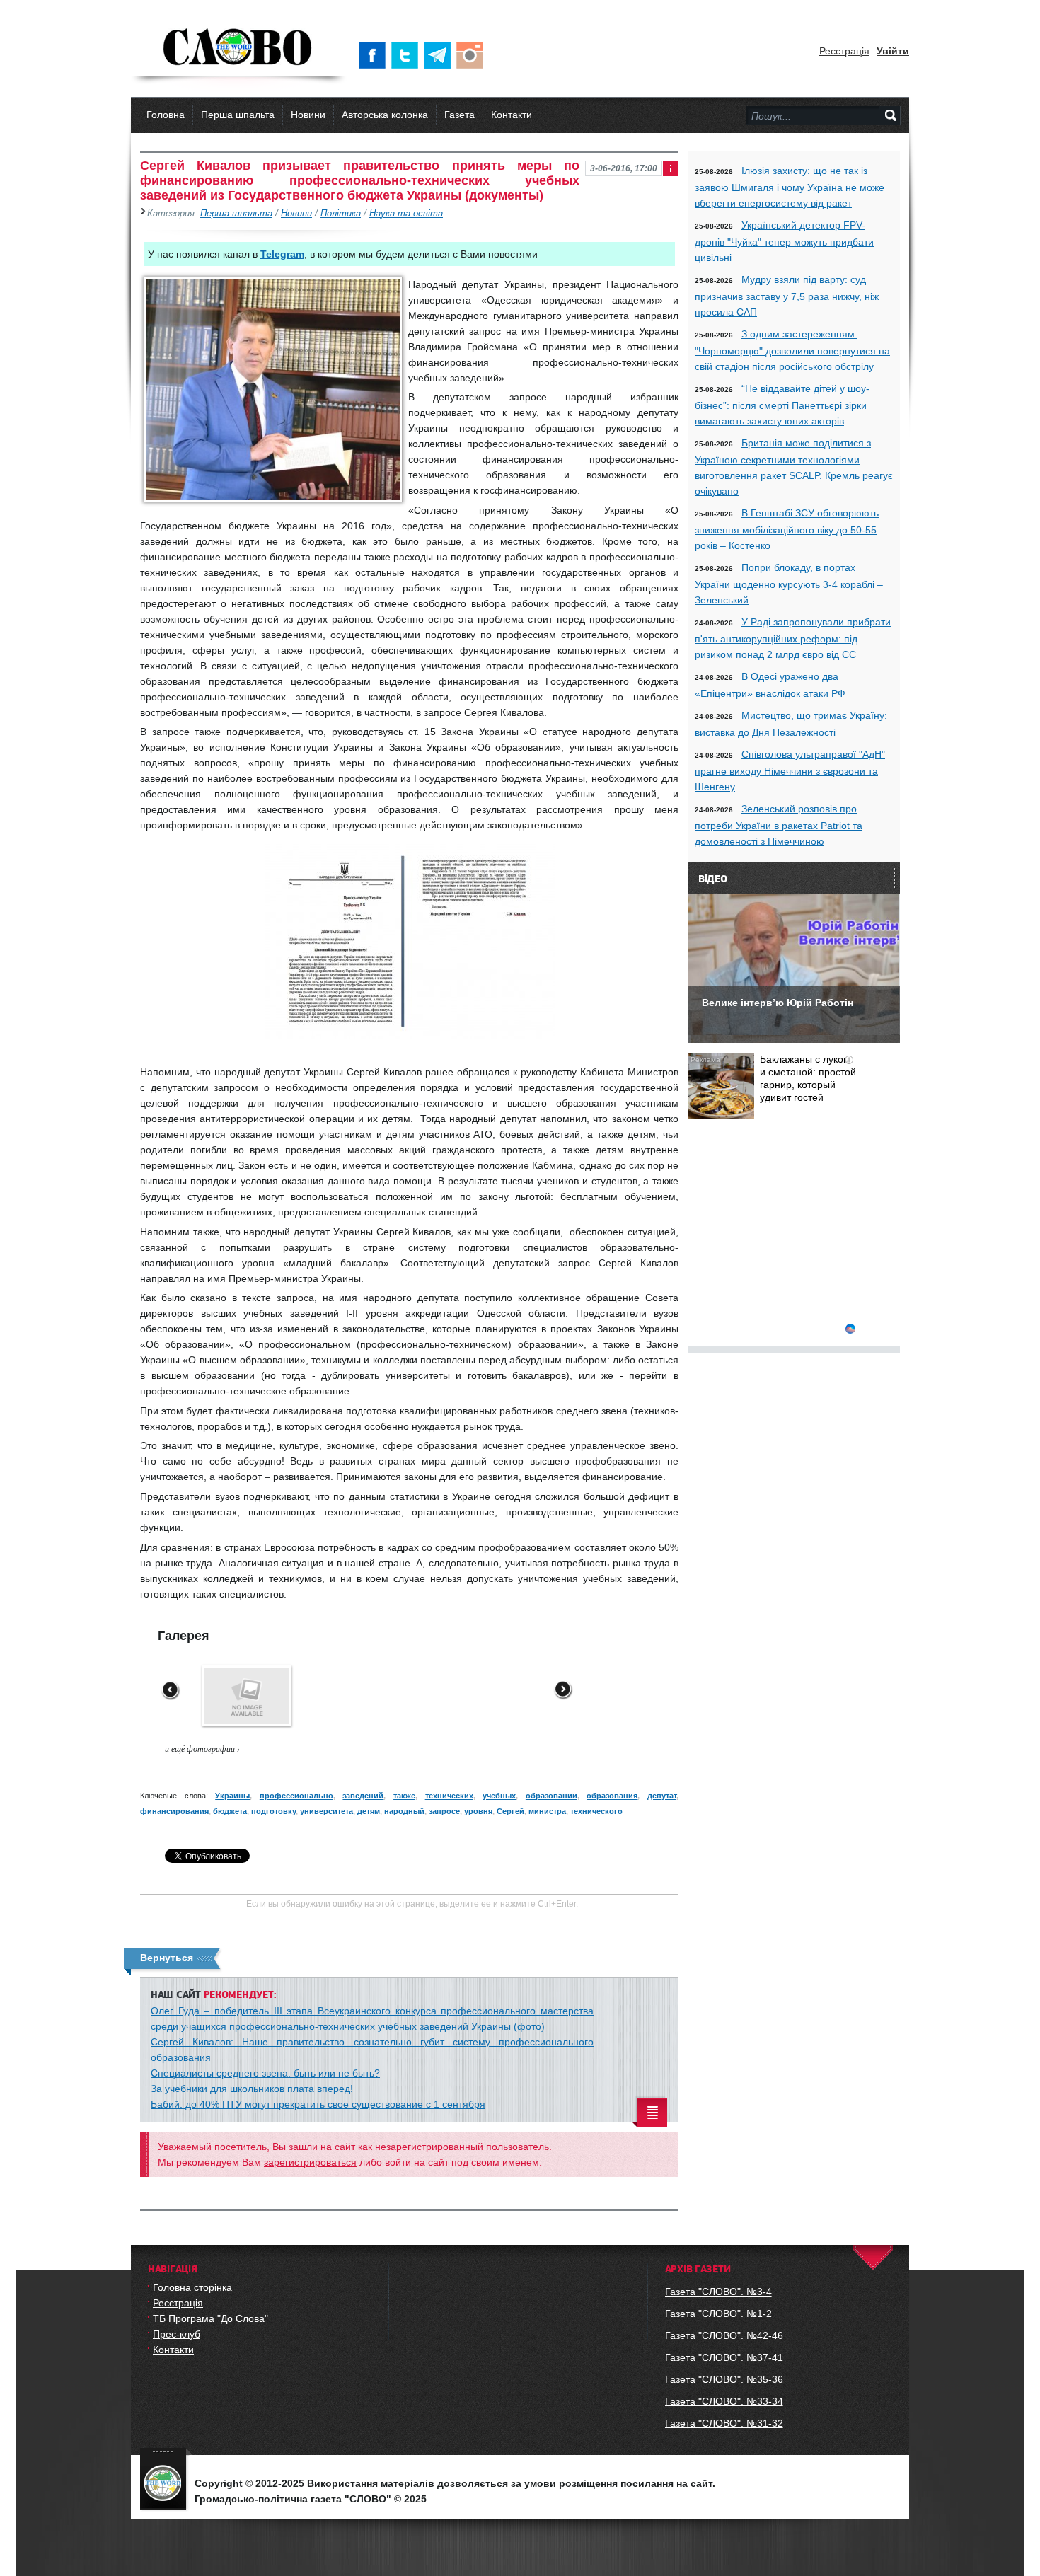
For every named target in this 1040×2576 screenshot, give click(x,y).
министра (547, 1811)
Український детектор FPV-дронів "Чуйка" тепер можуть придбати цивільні (784, 241)
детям (369, 1811)
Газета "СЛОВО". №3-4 (718, 2292)
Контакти (512, 115)
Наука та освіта (406, 214)
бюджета (230, 1811)
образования (612, 1796)
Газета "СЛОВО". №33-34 (724, 2401)
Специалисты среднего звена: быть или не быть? (265, 2073)
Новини (308, 115)
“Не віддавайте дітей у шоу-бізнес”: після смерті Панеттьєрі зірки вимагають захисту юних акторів (782, 405)
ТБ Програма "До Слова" (210, 2318)
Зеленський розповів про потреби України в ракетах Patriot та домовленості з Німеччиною (779, 825)
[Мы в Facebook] (375, 55)
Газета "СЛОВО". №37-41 (724, 2357)
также (404, 1796)
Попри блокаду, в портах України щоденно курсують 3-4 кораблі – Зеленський (789, 584)
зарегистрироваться (310, 2162)
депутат (662, 1796)
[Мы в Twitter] (408, 55)
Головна (166, 115)
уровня (478, 1811)
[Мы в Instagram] (473, 55)
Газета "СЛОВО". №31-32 (724, 2423)
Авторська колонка (385, 115)
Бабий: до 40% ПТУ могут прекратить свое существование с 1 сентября (318, 2104)
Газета (460, 115)
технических (449, 1796)
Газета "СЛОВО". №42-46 (724, 2335)
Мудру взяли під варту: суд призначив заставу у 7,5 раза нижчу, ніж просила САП (787, 296)
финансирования (174, 1811)
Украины (232, 1796)
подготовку (273, 1811)
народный (404, 1811)
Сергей (510, 1811)
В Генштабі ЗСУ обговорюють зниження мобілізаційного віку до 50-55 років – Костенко (787, 529)
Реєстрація (844, 51)
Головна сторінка (192, 2287)
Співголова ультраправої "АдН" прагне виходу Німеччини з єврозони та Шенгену (790, 770)
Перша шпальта (238, 115)
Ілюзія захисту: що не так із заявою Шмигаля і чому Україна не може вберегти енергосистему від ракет (790, 187)
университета (327, 1811)
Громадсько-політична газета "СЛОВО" (239, 48)
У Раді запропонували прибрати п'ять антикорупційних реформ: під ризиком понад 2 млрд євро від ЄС (793, 638)
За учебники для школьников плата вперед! (252, 2089)
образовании (551, 1796)
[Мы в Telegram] (440, 55)
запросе (444, 1811)
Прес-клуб (177, 2334)
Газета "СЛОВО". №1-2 (718, 2314)
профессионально (296, 1796)
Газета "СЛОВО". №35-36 (724, 2379)
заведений (363, 1796)
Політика (341, 214)
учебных (499, 1796)
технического (596, 1811)
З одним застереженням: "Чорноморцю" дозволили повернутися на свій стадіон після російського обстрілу (792, 350)
